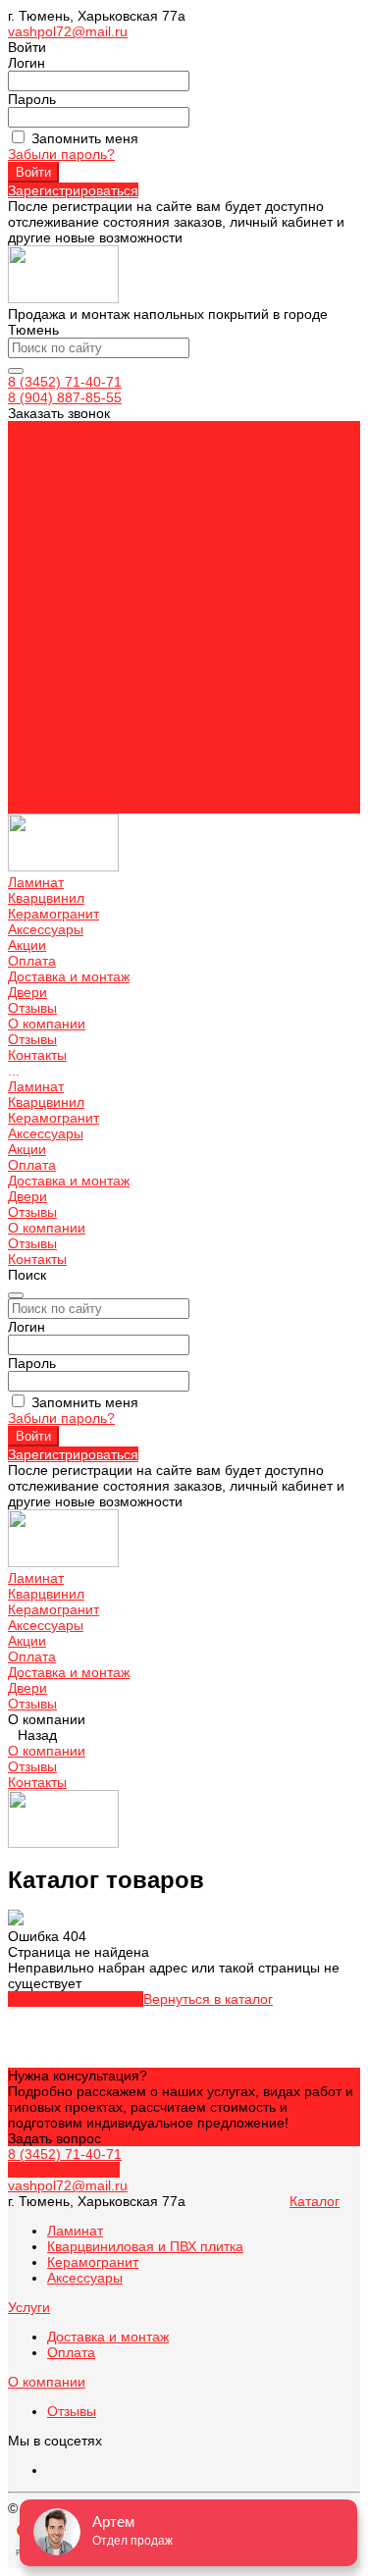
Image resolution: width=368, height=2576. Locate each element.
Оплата (32, 711)
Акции (27, 696)
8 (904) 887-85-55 (65, 397)
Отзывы (32, 586)
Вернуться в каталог (208, 1999)
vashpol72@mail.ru (68, 31)
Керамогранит (53, 664)
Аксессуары (46, 680)
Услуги (29, 2307)
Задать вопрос (54, 2138)
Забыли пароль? (61, 154)
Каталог (315, 2201)
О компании (47, 774)
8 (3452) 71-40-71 (65, 382)
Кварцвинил (46, 649)
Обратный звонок (64, 2170)
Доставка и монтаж (69, 727)
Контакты (37, 806)
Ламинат (36, 633)
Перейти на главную (76, 1999)
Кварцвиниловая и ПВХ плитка (145, 2246)
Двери (27, 743)
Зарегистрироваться (73, 190)
